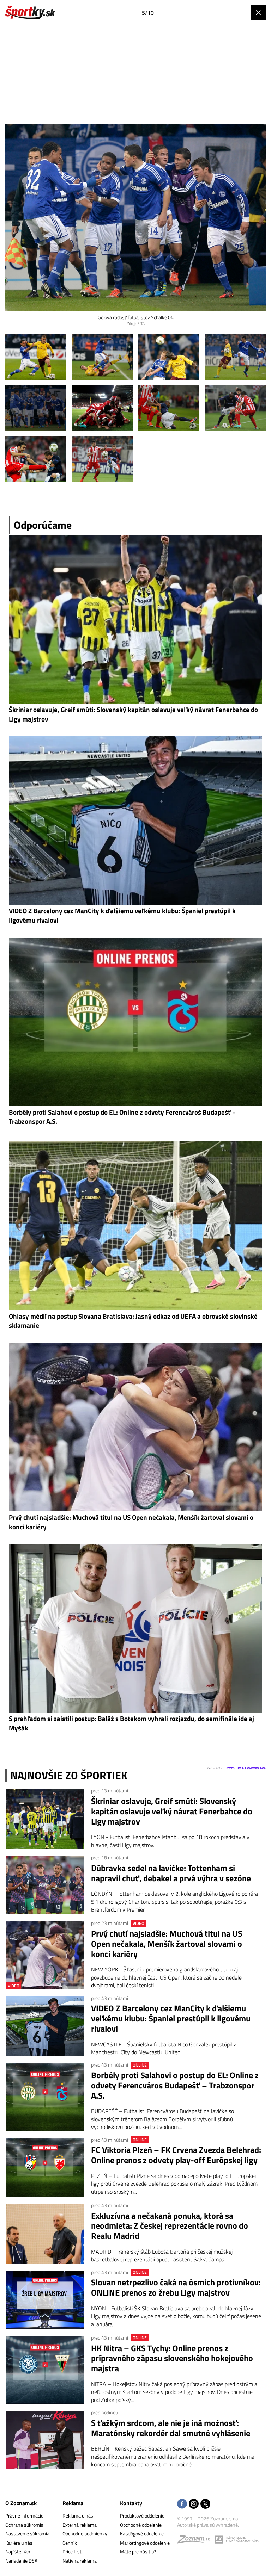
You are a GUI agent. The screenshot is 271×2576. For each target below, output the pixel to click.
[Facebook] (182, 2504)
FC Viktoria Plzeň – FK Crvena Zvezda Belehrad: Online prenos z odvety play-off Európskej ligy (176, 2155)
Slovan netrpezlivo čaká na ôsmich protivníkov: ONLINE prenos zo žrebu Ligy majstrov (176, 2287)
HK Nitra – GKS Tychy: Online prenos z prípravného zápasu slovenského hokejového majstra (172, 2358)
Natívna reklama (80, 2561)
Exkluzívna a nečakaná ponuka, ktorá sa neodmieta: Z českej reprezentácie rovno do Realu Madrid (170, 2226)
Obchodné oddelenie (141, 2525)
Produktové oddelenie (142, 2516)
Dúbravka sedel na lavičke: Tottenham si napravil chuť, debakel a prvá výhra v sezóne (171, 1873)
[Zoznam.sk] (196, 2541)
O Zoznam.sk (21, 2503)
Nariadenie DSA (21, 2561)
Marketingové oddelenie (145, 2543)
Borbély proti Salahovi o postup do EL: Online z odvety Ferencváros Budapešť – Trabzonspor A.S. (175, 2085)
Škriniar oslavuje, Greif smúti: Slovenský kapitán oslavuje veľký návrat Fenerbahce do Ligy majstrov (172, 1811)
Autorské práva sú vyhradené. (208, 2525)
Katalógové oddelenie (142, 2534)
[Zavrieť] (258, 13)
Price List (72, 2552)
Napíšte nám (19, 2552)
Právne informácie (24, 2516)
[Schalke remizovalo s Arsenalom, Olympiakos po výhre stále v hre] (36, 357)
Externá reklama (80, 2525)
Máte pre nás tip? (138, 2552)
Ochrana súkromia (24, 2525)
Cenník (70, 2543)
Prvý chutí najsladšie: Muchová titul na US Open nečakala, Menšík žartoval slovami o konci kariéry (167, 1944)
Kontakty (131, 2503)
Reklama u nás (78, 2516)
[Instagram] (194, 2504)
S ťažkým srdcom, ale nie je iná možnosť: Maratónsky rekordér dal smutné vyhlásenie (171, 2428)
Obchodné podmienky (85, 2534)
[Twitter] (205, 2504)
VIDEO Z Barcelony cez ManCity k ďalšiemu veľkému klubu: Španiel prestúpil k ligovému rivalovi (171, 2018)
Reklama (73, 2503)
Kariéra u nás (19, 2543)
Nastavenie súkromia (27, 2534)
